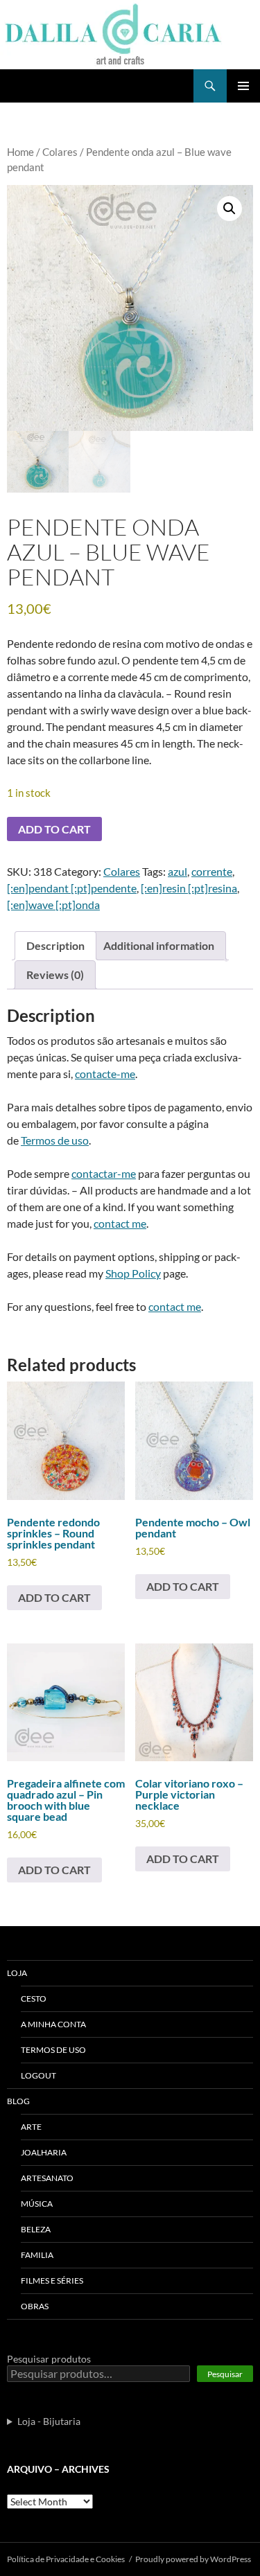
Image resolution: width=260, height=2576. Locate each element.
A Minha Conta (53, 2024)
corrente (212, 871)
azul (177, 871)
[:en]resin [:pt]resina (189, 888)
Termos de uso (55, 1140)
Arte (31, 2127)
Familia (37, 2255)
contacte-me (105, 1074)
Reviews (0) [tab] (55, 974)
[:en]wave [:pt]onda (53, 905)
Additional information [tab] (159, 945)
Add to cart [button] (54, 1597)
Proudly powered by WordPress (193, 2559)
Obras (35, 2306)
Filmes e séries (52, 2281)
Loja (17, 1973)
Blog (18, 2101)
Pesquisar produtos (49, 2359)
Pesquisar (225, 2374)
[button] (229, 209)
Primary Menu (243, 86)
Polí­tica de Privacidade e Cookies (66, 2559)
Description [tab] (55, 945)
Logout (38, 2075)
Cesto (34, 1999)
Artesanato (47, 2178)
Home (20, 152)
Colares (60, 152)
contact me (120, 1223)
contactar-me (104, 1173)
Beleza (36, 2229)
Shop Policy (133, 1273)
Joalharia (44, 2152)
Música (37, 2204)
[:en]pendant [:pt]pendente (72, 888)
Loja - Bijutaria (49, 2421)
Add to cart (54, 829)
